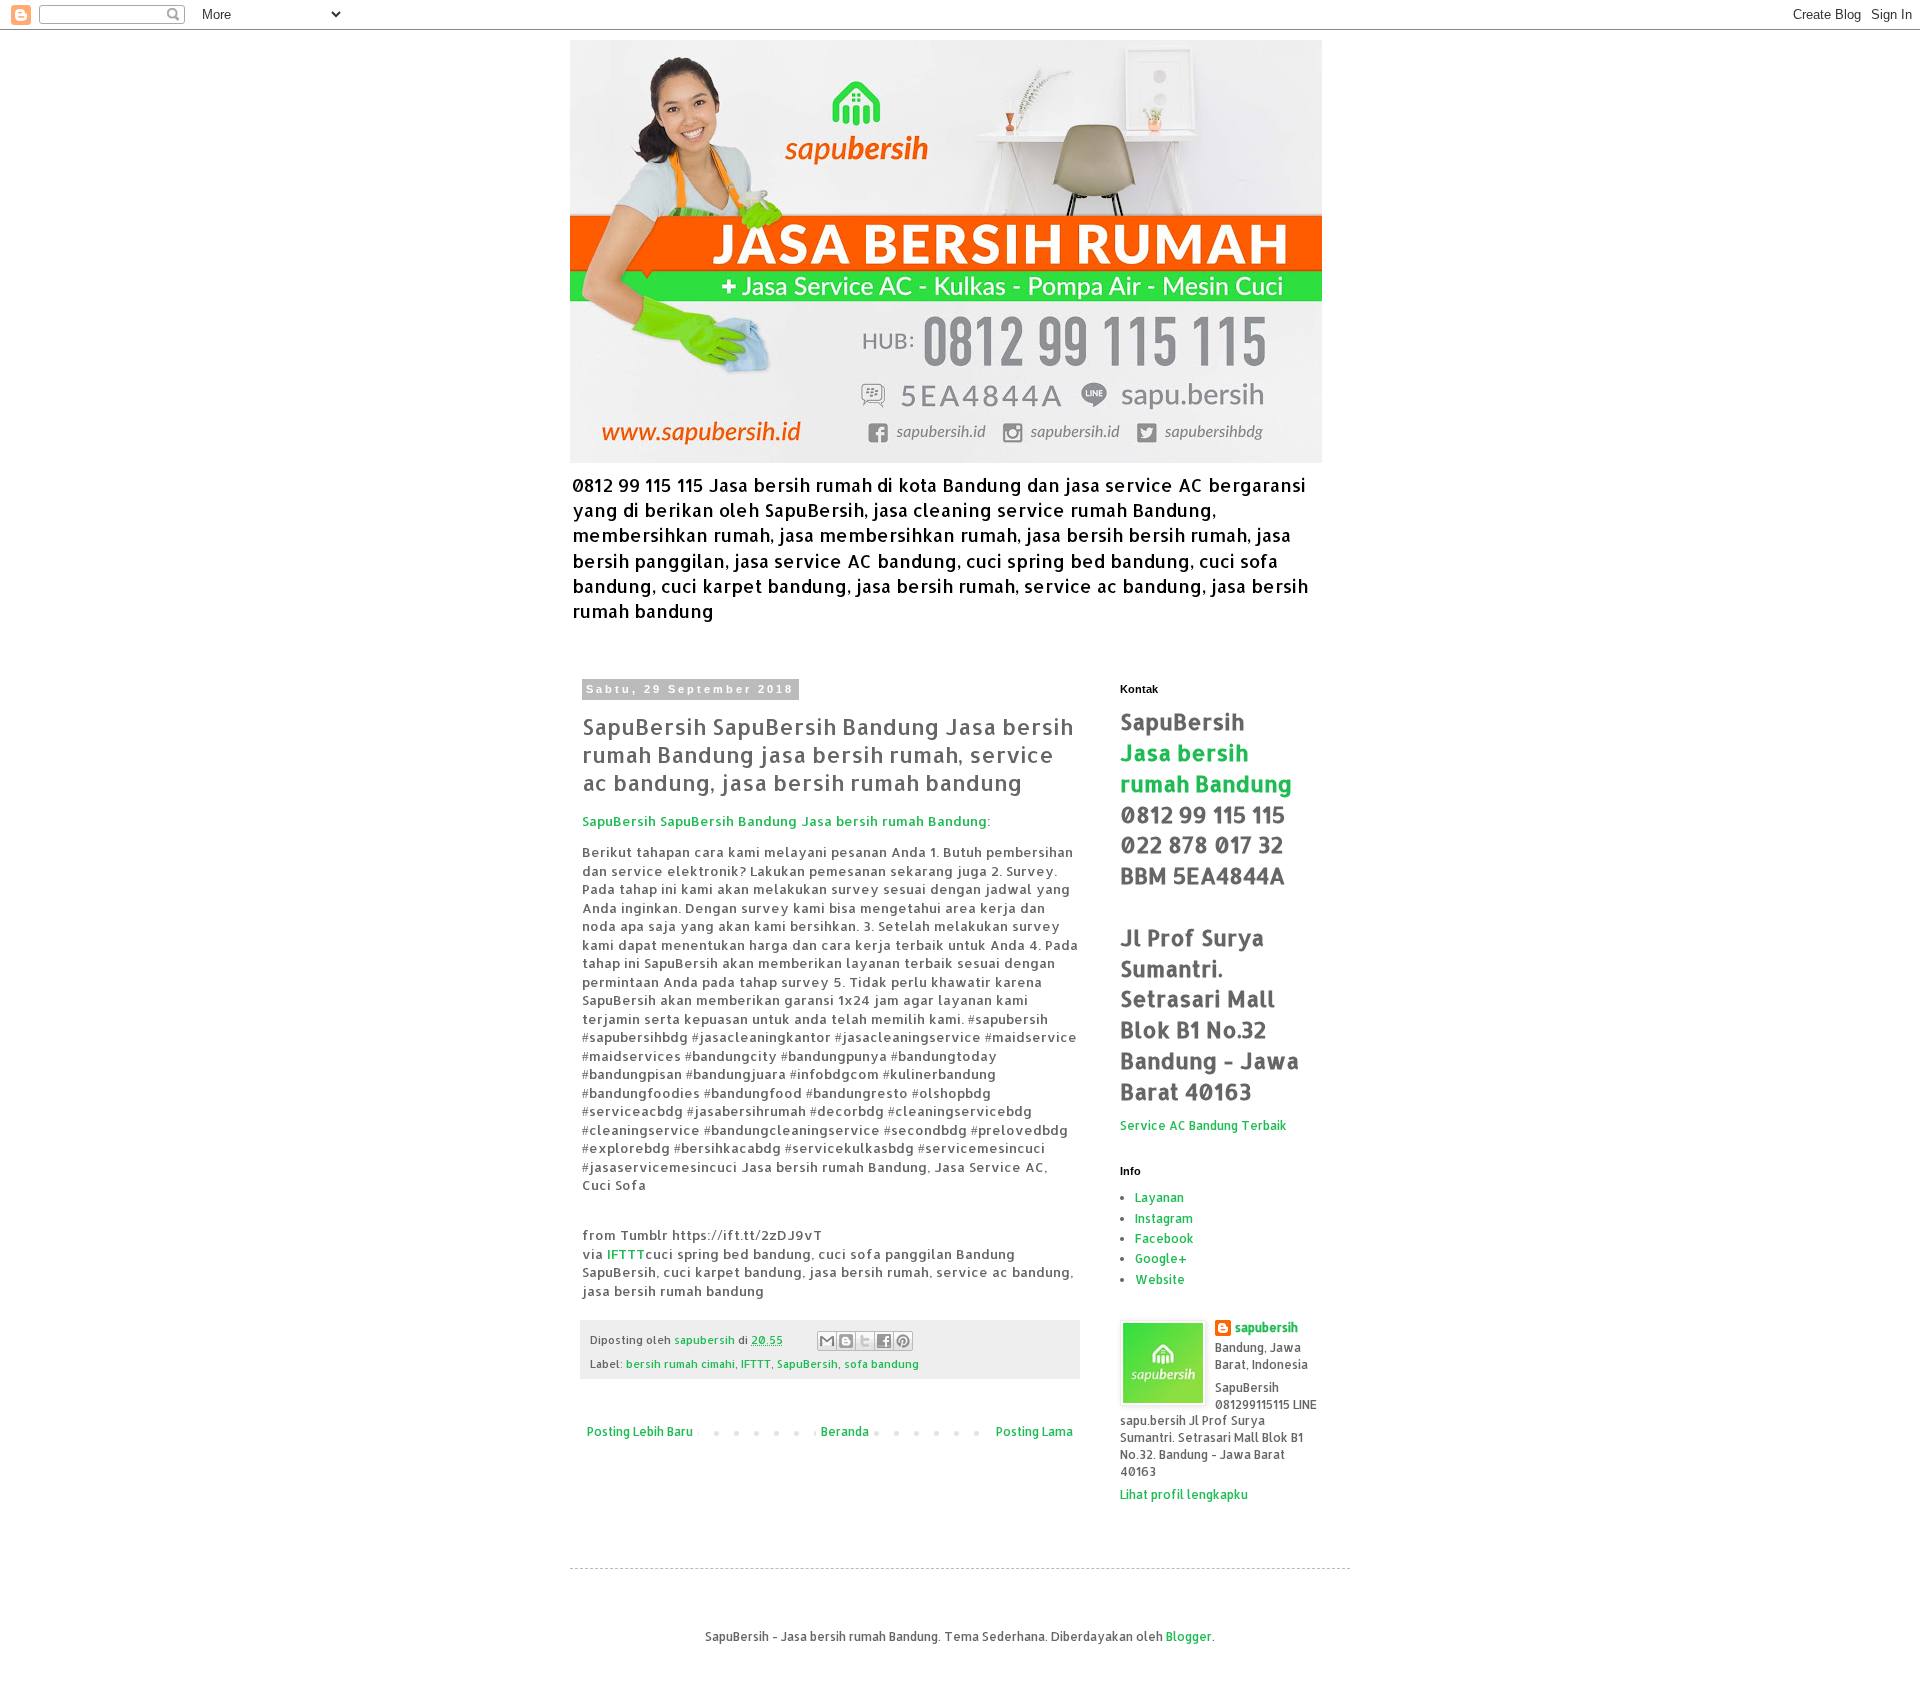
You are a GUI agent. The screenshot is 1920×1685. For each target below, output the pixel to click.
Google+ (1161, 1258)
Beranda (845, 1431)
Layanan (1159, 1197)
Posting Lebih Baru (640, 1431)
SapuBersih (807, 1364)
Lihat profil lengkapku (1184, 1494)
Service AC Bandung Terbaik (1203, 1125)
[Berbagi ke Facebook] (884, 1341)
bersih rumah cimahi (680, 1364)
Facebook (1164, 1238)
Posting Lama (1034, 1431)
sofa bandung (881, 1364)
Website (1160, 1279)
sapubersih (1266, 1327)
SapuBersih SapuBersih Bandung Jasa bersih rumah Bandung (784, 820)
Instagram (1164, 1218)
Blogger (1189, 1636)
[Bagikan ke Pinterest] (903, 1341)
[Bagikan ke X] (865, 1341)
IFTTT (626, 1253)
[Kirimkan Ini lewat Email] (827, 1341)
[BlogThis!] (846, 1341)
